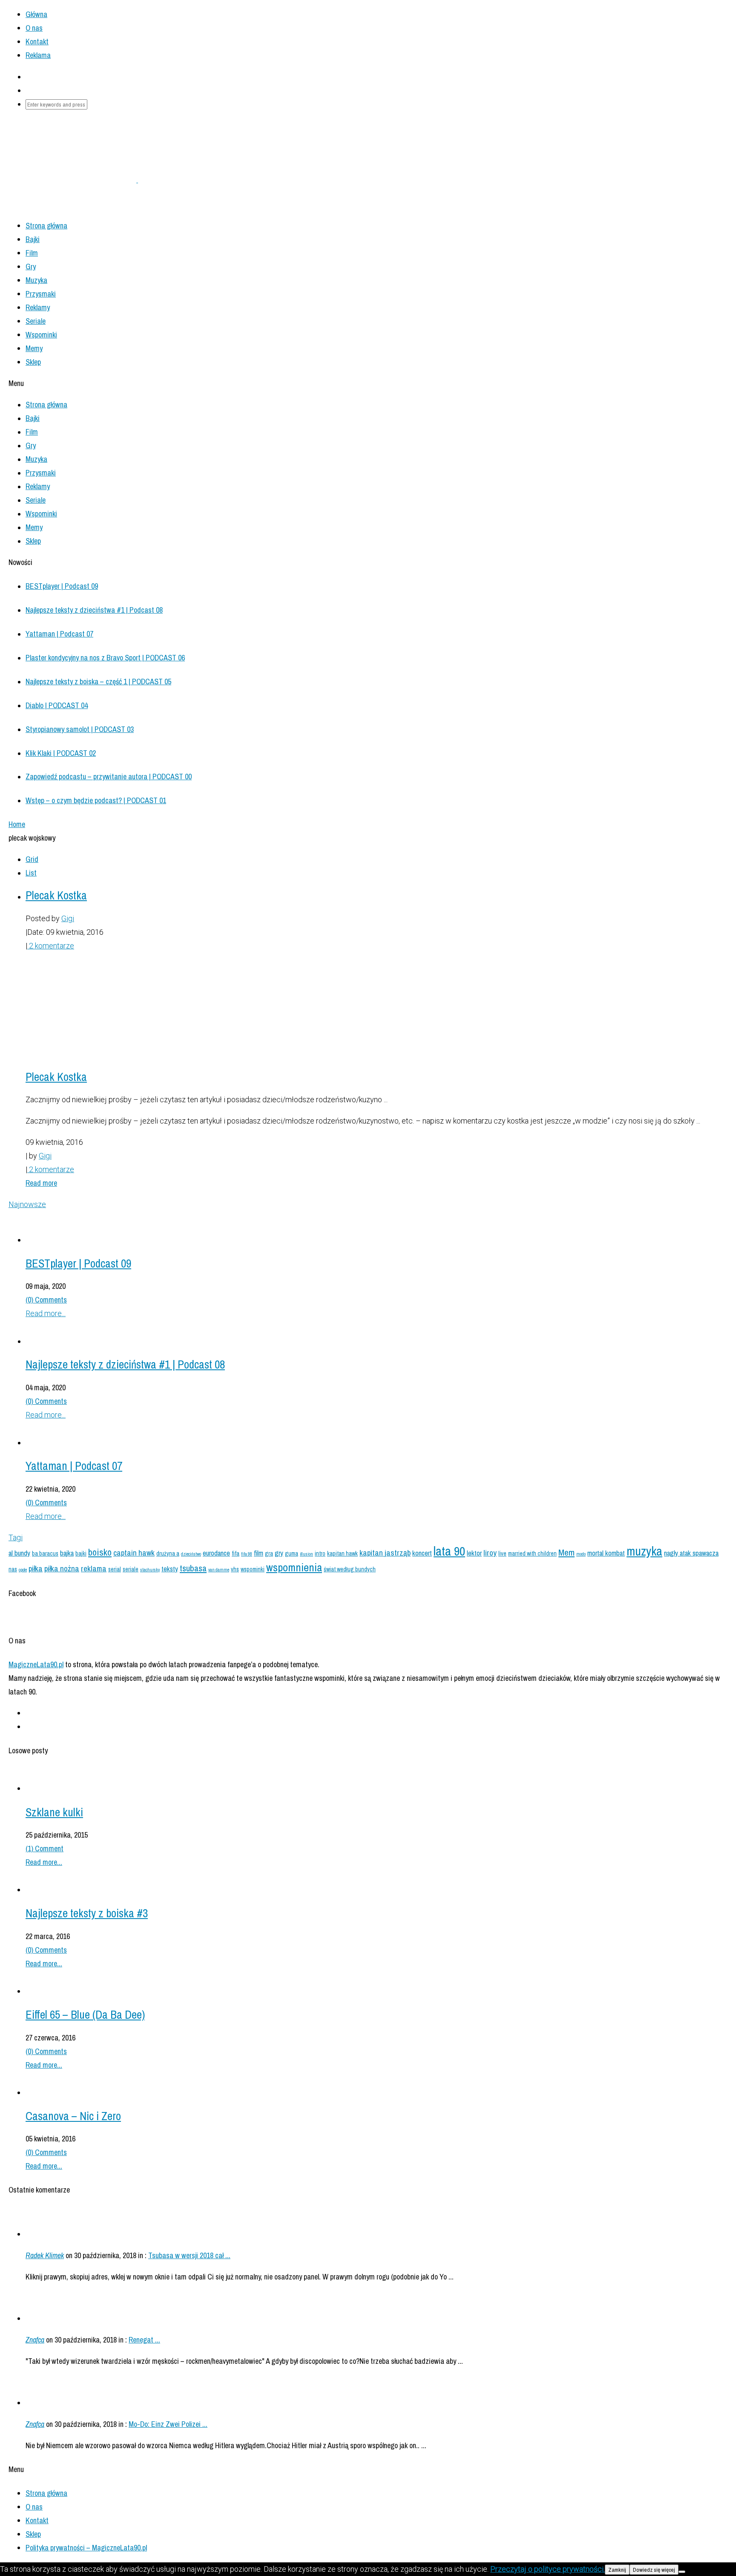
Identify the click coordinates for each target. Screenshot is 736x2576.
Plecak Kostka (56, 895)
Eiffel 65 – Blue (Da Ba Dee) (85, 2014)
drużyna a (168, 1553)
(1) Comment (45, 1848)
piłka (36, 1568)
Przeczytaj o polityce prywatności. (548, 2569)
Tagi (16, 1537)
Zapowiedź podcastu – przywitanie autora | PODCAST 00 (109, 777)
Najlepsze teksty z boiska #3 (87, 1913)
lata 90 (449, 1551)
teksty (170, 1569)
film (259, 1553)
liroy (490, 1553)
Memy (34, 348)
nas (13, 1569)
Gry (31, 267)
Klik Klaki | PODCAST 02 (61, 753)
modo (581, 1554)
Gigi (68, 918)
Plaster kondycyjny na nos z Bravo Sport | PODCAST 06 (105, 658)
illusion (306, 1554)
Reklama (38, 55)
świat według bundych (350, 1569)
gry (279, 1553)
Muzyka (36, 280)
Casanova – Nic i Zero (73, 2116)
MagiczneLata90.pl (36, 1664)
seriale (131, 1569)
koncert (422, 1553)
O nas (34, 28)
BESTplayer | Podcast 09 (62, 586)
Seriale (36, 321)
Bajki (33, 239)
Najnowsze (27, 1204)
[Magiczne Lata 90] (137, 180)
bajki (81, 1553)
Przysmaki (41, 294)
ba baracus (45, 1553)
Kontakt (37, 42)
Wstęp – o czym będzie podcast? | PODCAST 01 (96, 800)
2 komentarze (51, 946)
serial (115, 1569)
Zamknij (617, 2570)
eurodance (216, 1553)
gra (269, 1553)
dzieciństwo (191, 1554)
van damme (219, 1570)
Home (17, 824)
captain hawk (134, 1553)
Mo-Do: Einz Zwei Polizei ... (168, 2424)
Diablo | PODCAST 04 (57, 705)
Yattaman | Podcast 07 (59, 634)
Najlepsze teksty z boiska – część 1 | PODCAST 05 (98, 681)
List (31, 873)
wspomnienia (294, 1567)
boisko (100, 1552)
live (502, 1553)
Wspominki (41, 335)
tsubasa (193, 1568)
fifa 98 (247, 1554)
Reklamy (38, 307)
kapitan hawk (342, 1553)
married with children (532, 1553)
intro (320, 1553)
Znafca (35, 2340)
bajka (67, 1553)
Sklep (33, 362)
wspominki (253, 1569)
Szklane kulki (54, 1812)
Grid (32, 859)
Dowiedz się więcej (654, 2570)
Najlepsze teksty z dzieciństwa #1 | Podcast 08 (94, 610)
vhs (235, 1569)
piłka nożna (62, 1568)
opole (23, 1570)
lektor (474, 1553)
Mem (566, 1552)
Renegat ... (144, 2340)
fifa (236, 1553)
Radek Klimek (45, 2255)
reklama (94, 1568)
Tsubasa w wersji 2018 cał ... (189, 2255)
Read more (41, 1183)
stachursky (150, 1570)
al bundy (19, 1553)
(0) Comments (46, 1300)
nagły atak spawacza (691, 1553)
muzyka (644, 1551)
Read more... (46, 1313)
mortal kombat (606, 1553)
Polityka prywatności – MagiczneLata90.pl (86, 2548)
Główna (36, 14)
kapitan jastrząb (385, 1553)
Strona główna (46, 2493)
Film (32, 253)
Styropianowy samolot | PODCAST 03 (80, 729)
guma (292, 1553)
